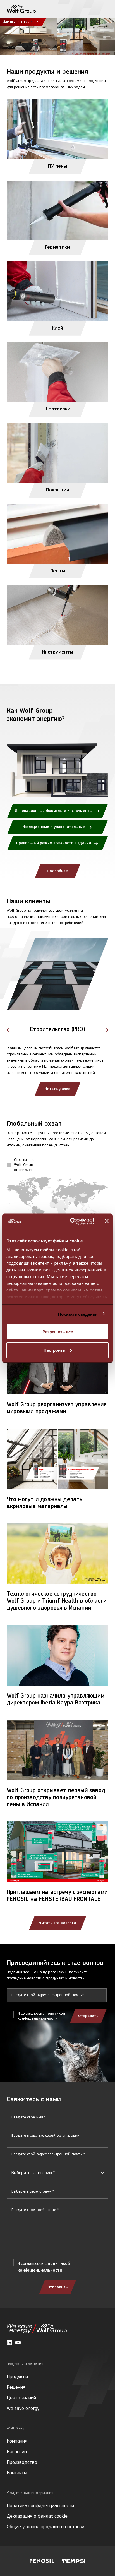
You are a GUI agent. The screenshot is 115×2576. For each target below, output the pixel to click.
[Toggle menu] (106, 9)
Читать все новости (57, 1923)
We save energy (23, 2409)
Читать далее (57, 1089)
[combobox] (57, 2173)
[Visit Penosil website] (42, 2561)
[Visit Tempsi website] (74, 2561)
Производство (22, 2463)
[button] (8, 1030)
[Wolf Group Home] (21, 9)
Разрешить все (58, 1332)
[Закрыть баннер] (107, 1221)
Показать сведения (78, 1314)
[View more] (57, 36)
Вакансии (17, 2452)
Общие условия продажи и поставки (45, 2527)
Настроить (54, 1350)
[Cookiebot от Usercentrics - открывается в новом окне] (71, 1221)
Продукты (17, 2377)
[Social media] (9, 2343)
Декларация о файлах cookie (37, 2517)
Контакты (17, 2473)
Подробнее (57, 871)
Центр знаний (21, 2398)
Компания (17, 2441)
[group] (57, 1031)
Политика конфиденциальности (40, 2506)
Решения (16, 2388)
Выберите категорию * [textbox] (33, 2173)
